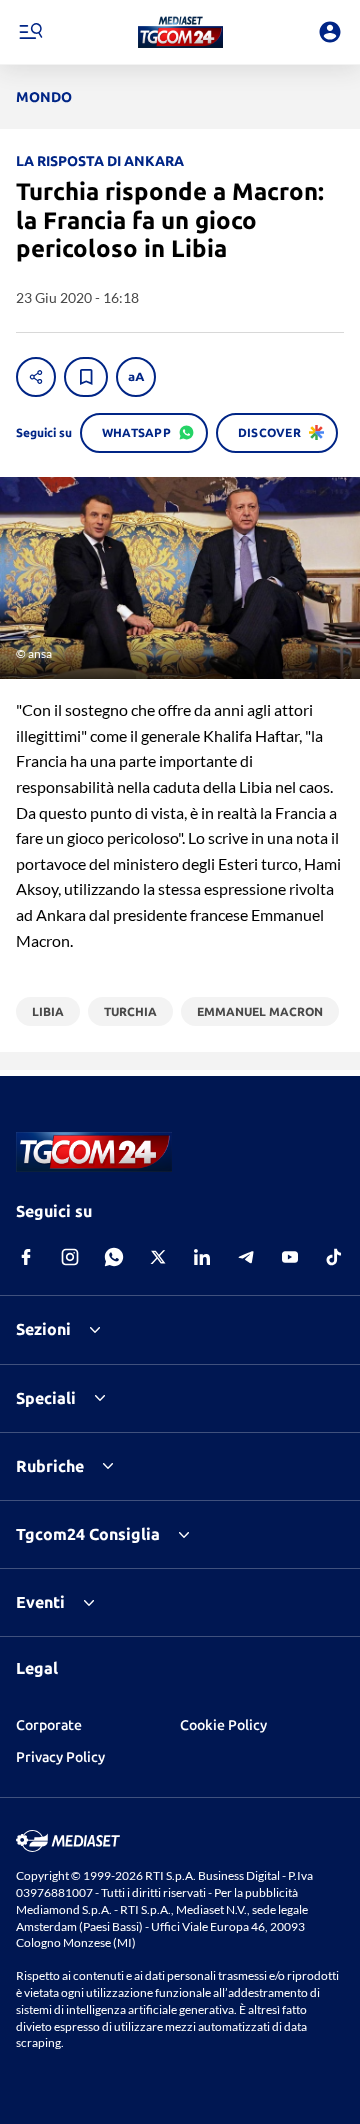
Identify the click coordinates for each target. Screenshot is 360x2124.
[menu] (30, 32)
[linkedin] (202, 1257)
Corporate (49, 1725)
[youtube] (290, 1257)
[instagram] (70, 1257)
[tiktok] (334, 1257)
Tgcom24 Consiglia (88, 1534)
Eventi (40, 1602)
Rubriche (50, 1466)
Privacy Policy (60, 1757)
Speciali (46, 1398)
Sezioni (43, 1329)
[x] (158, 1257)
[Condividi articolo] (36, 377)
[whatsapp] (114, 1257)
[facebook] (26, 1257)
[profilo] (330, 32)
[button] (180, 32)
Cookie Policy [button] (223, 1725)
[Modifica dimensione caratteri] (136, 377)
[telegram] (246, 1257)
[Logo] (180, 32)
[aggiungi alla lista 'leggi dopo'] (86, 377)
